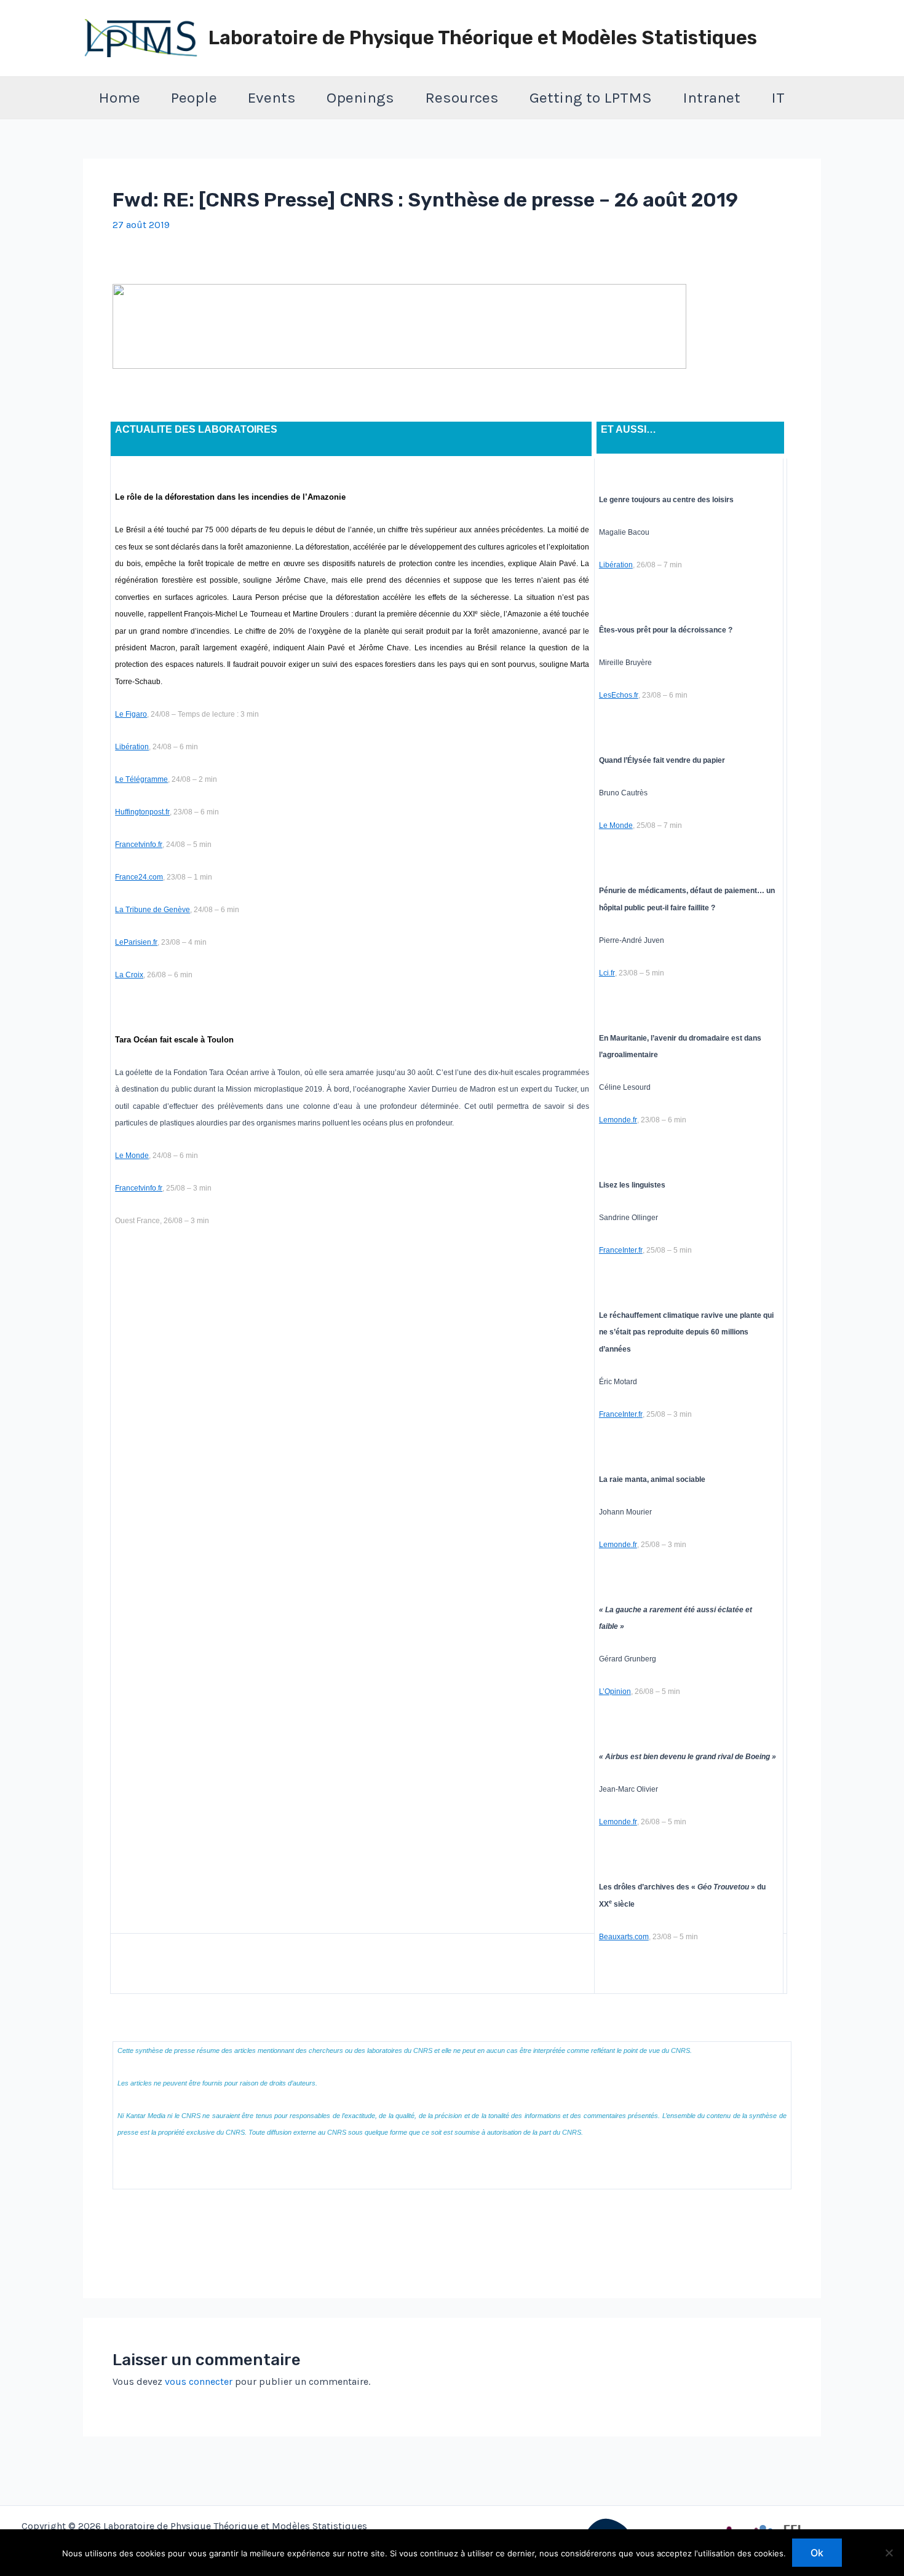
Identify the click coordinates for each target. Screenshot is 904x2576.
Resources (462, 97)
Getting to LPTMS (591, 97)
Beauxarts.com (624, 1937)
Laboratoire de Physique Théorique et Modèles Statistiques (483, 38)
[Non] (889, 2553)
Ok (817, 2553)
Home (119, 97)
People (194, 97)
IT (778, 97)
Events (272, 97)
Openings (360, 97)
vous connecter (199, 2381)
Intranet (712, 97)
